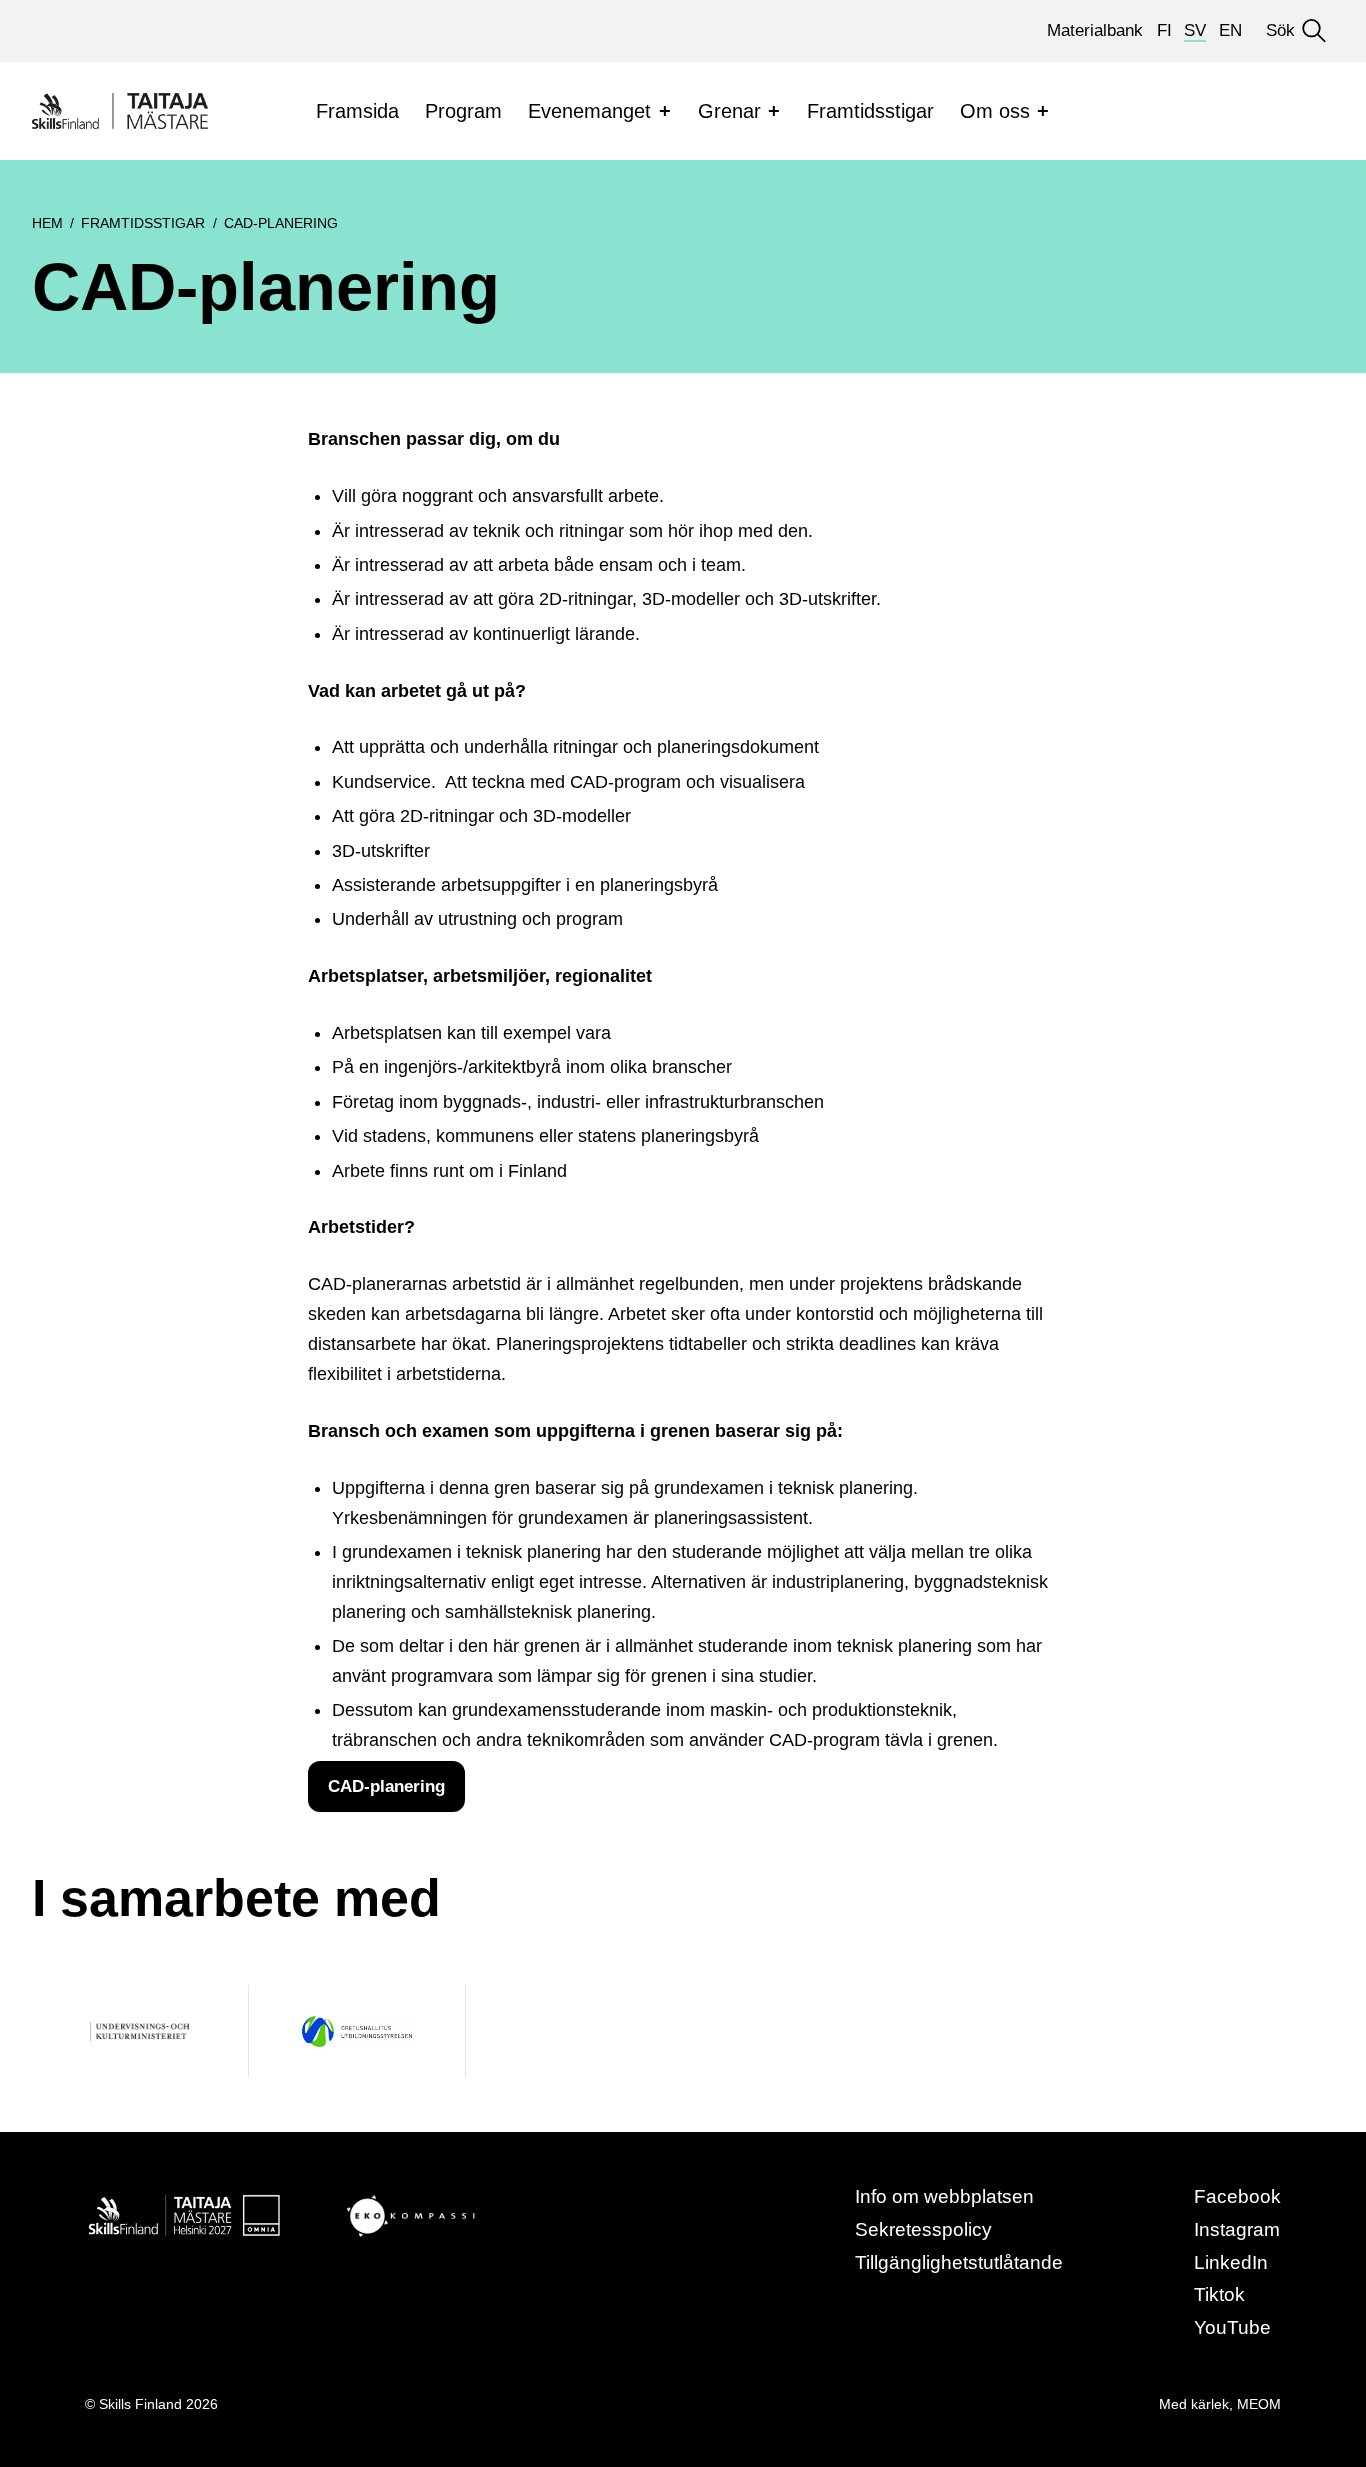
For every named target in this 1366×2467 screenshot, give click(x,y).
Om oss (995, 111)
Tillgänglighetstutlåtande (959, 2262)
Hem (47, 223)
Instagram (1237, 2229)
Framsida (357, 111)
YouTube (1232, 2327)
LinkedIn (1231, 2262)
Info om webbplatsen (944, 2196)
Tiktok (1219, 2294)
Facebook (1237, 2196)
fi (1164, 30)
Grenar (729, 111)
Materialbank (1095, 30)
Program (463, 111)
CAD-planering (386, 1786)
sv (1195, 30)
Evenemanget (589, 111)
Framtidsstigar (870, 111)
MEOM (1259, 2404)
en (1230, 30)
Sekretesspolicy (923, 2229)
